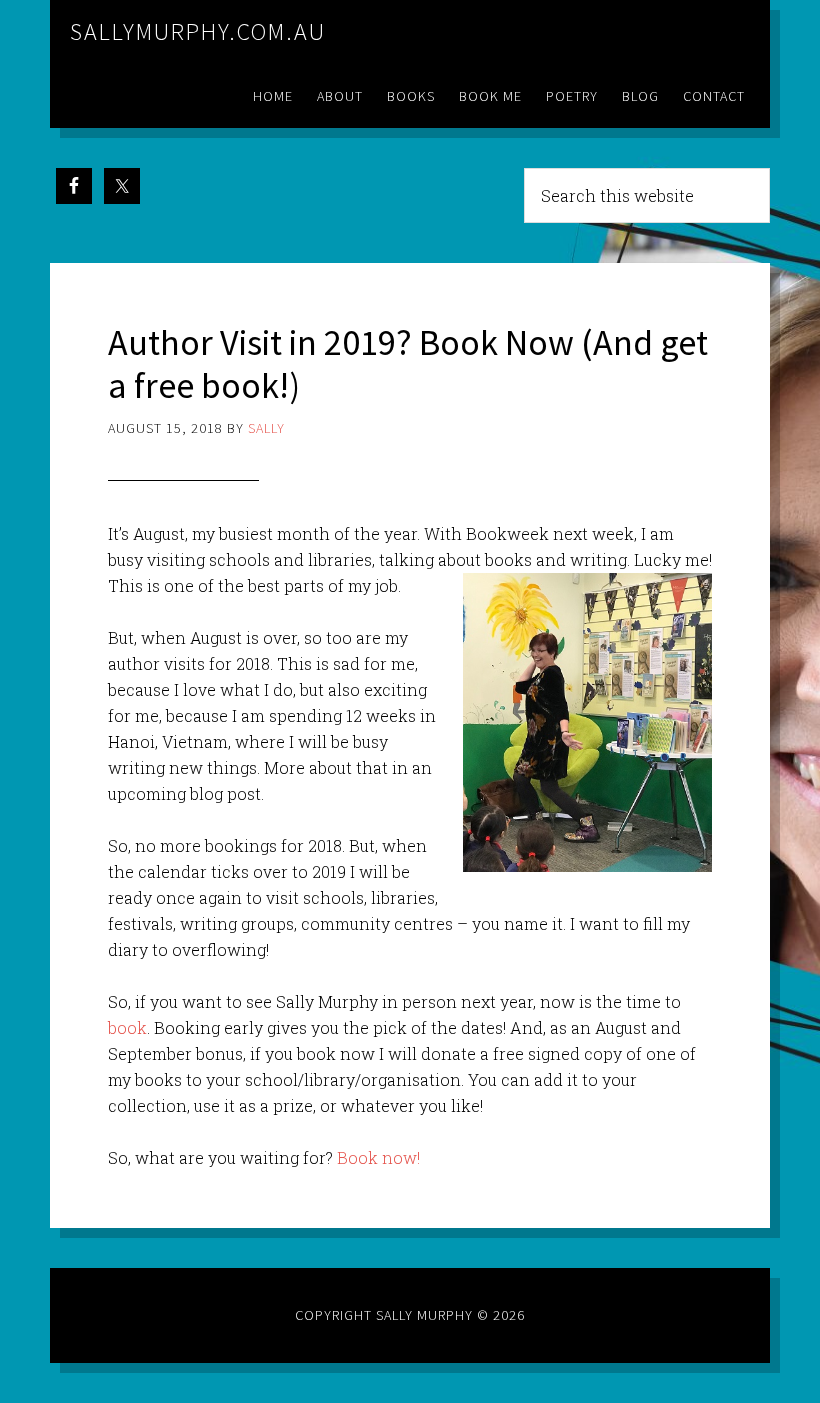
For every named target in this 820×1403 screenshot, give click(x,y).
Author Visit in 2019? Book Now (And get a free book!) (408, 364)
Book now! (378, 1157)
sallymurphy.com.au (198, 31)
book (127, 1027)
